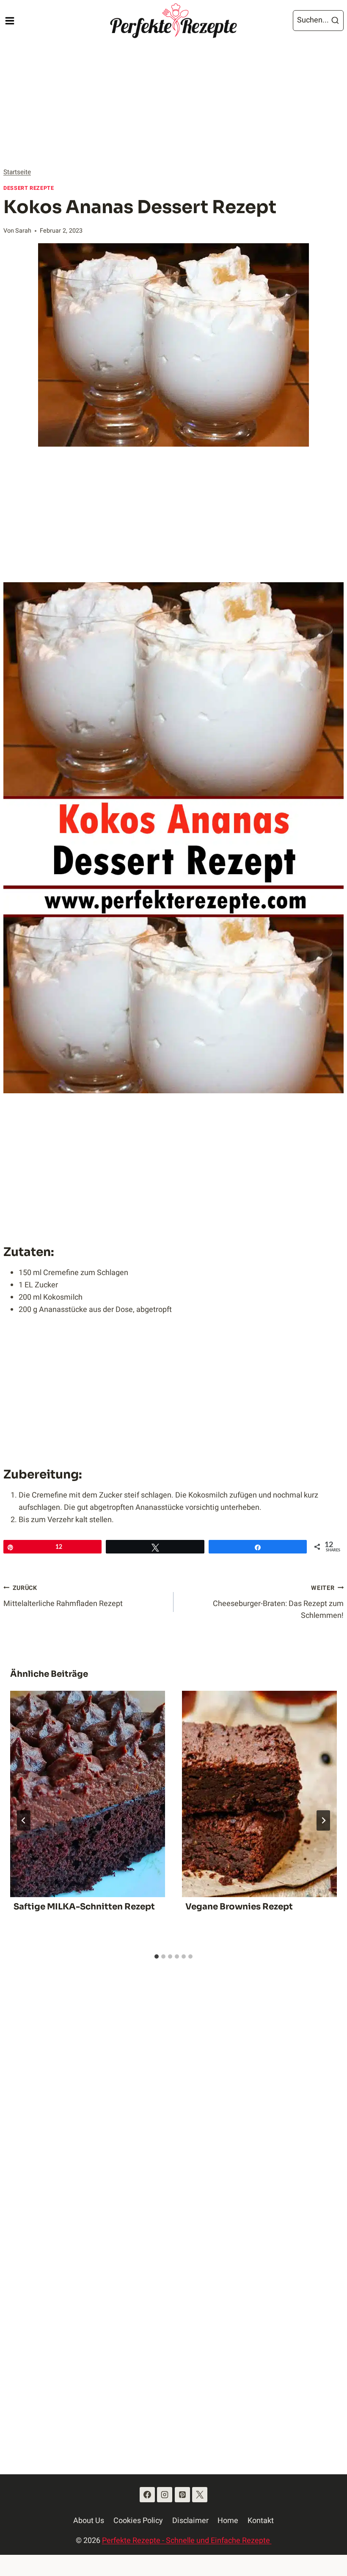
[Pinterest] (182, 2495)
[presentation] (88, 1794)
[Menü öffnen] (10, 21)
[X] (200, 2495)
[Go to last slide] (24, 1820)
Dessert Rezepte (29, 188)
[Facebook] (147, 2495)
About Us (89, 2521)
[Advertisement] (173, 104)
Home (228, 2521)
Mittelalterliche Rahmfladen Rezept (63, 1596)
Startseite (17, 172)
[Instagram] (165, 2495)
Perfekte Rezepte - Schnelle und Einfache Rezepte (187, 2541)
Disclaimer (190, 2521)
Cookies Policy (138, 2521)
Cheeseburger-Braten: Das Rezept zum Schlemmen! (278, 1603)
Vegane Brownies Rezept (239, 1907)
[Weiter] (323, 1820)
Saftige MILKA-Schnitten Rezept (84, 1907)
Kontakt (261, 2521)
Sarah (23, 231)
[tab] (157, 1956)
